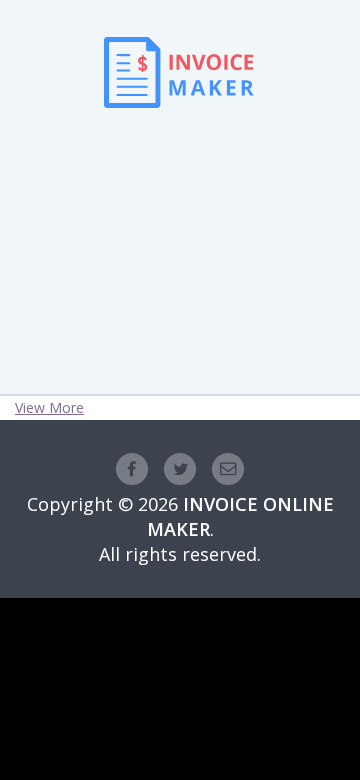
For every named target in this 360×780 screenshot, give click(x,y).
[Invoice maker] (179, 136)
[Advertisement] (180, 221)
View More (49, 407)
